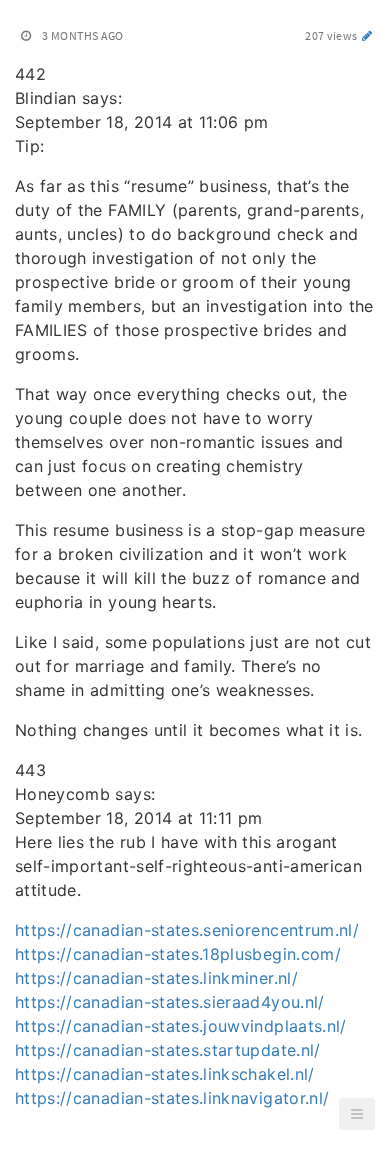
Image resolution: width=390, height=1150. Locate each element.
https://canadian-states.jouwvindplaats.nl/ (181, 1026)
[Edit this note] (367, 35)
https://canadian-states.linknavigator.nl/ (172, 1098)
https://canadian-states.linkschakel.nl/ (165, 1074)
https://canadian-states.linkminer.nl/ (156, 978)
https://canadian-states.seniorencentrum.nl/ (187, 930)
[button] (357, 1114)
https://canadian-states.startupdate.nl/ (168, 1050)
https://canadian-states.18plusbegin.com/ (178, 954)
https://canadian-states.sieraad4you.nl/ (170, 1002)
